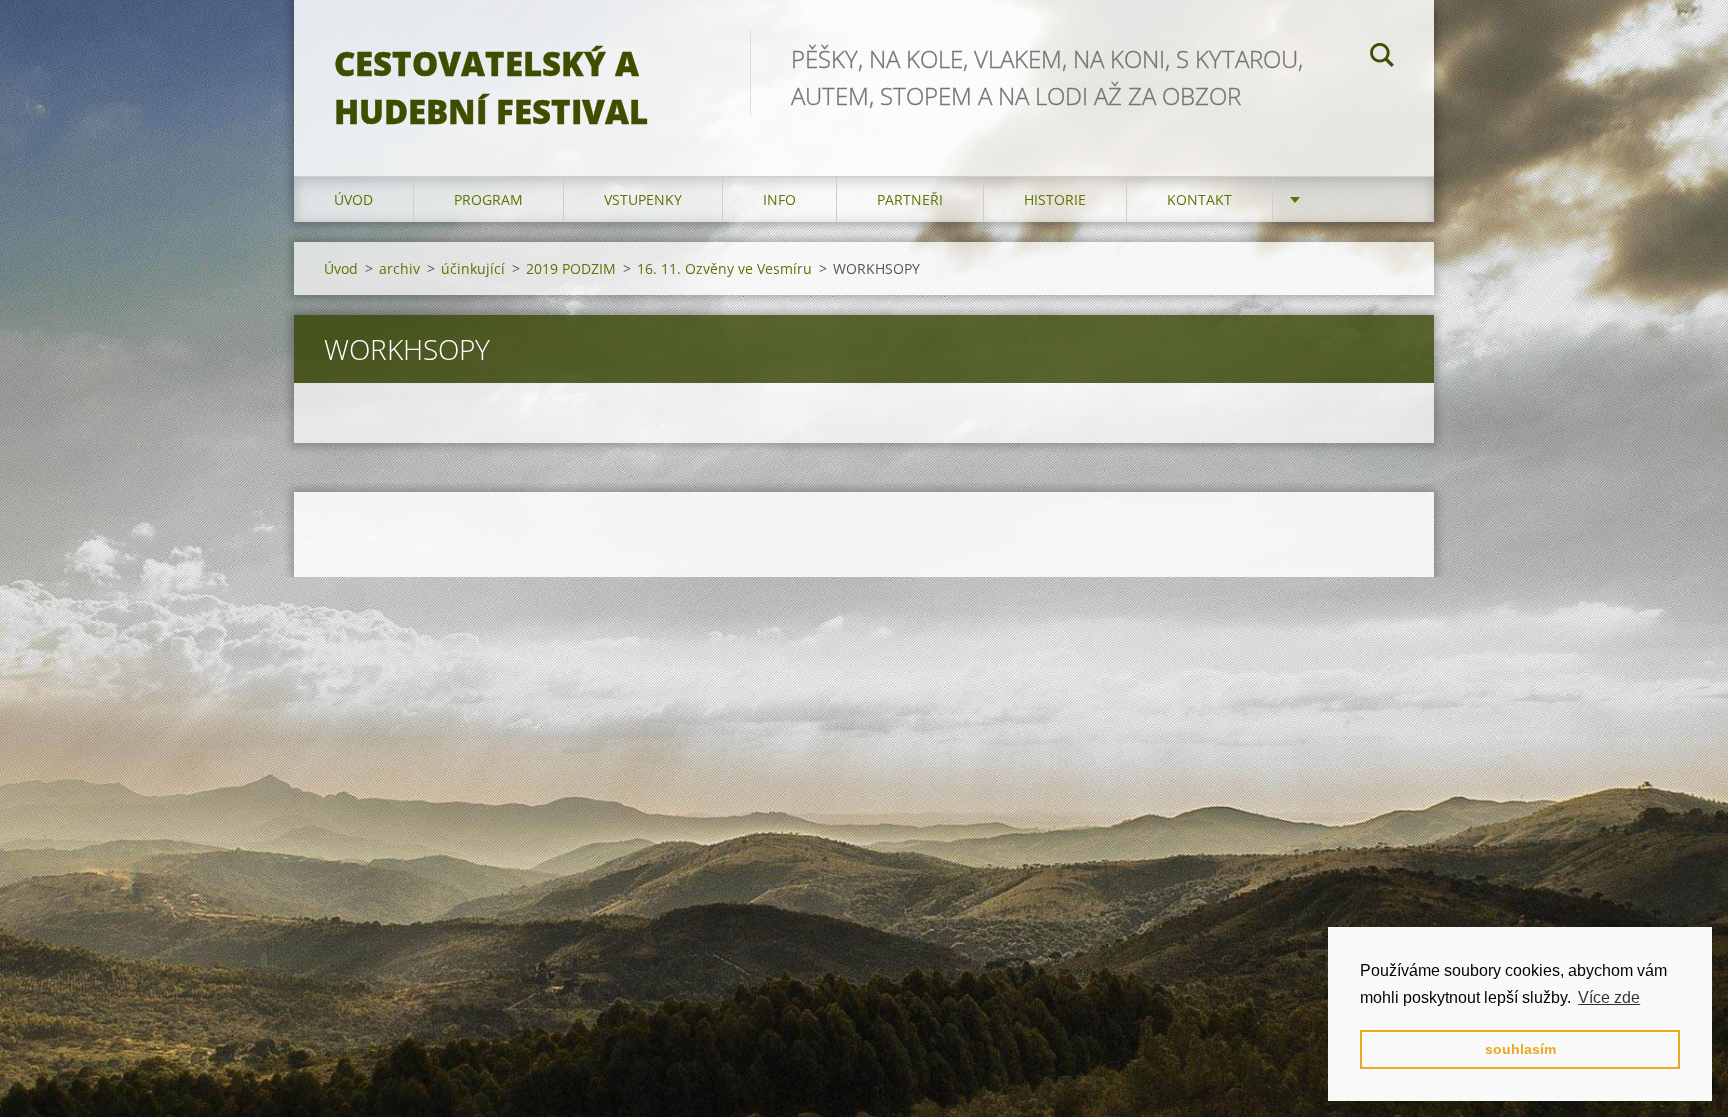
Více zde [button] (1609, 997)
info (779, 199)
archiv (399, 268)
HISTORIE (1055, 199)
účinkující (473, 268)
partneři (910, 199)
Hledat (1382, 58)
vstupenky (643, 199)
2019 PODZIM (571, 268)
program (488, 199)
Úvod (353, 199)
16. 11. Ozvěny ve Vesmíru (724, 268)
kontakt (1199, 199)
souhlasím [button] (1520, 1049)
